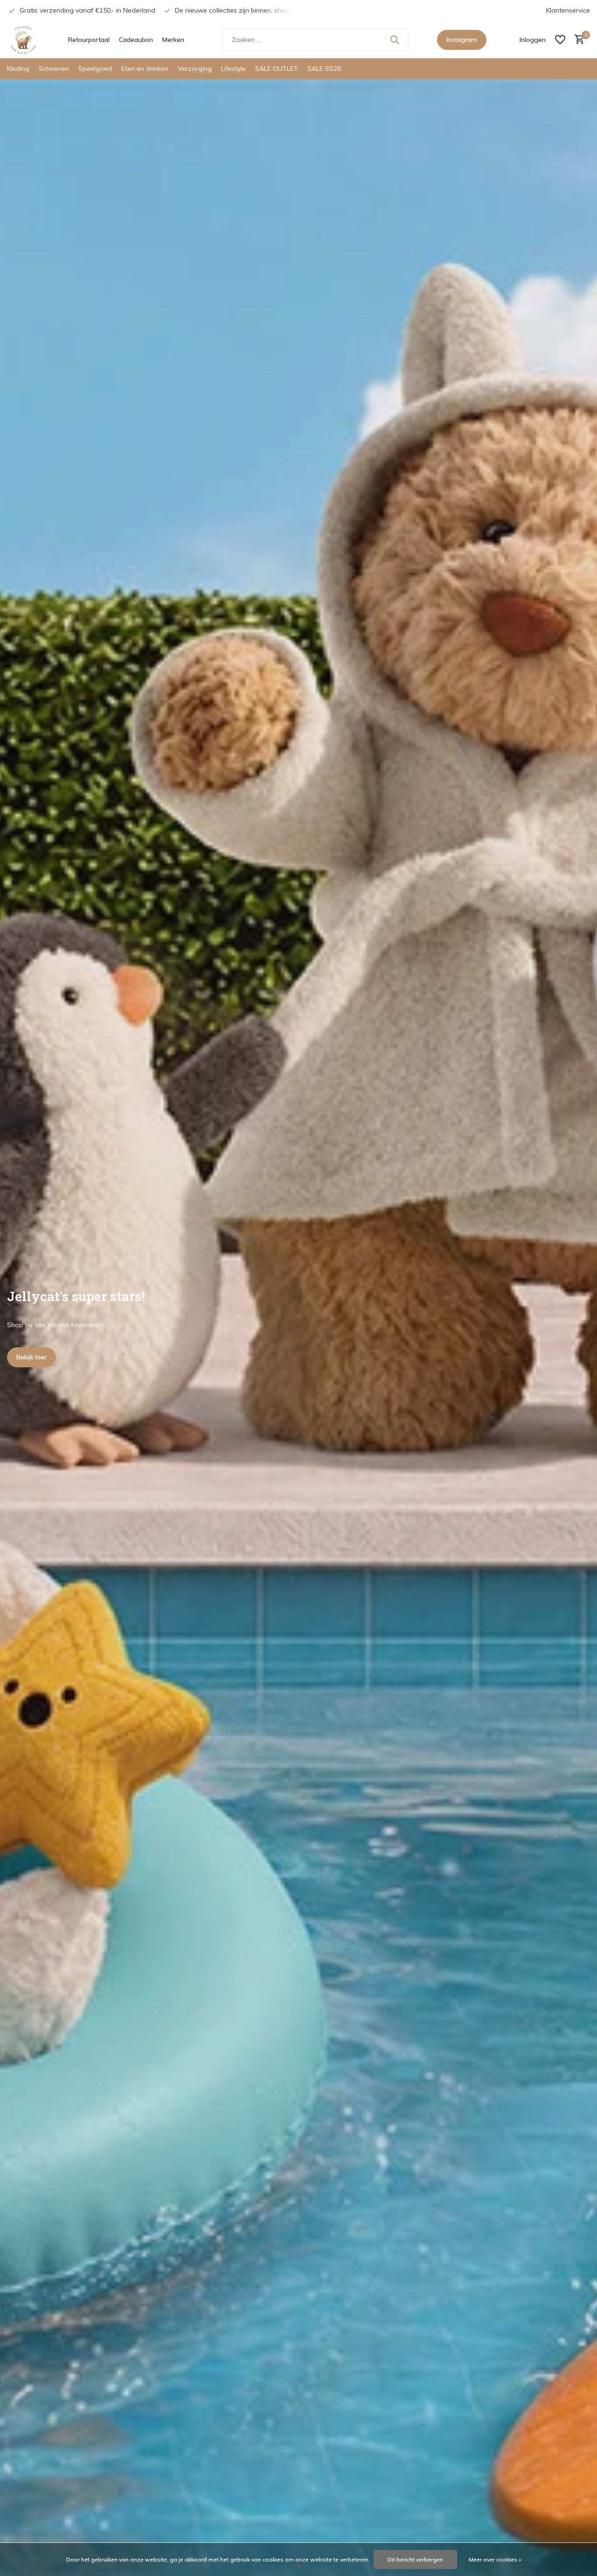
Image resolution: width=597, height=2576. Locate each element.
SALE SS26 (324, 69)
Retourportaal (89, 40)
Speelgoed (95, 69)
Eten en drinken (145, 69)
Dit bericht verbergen (415, 2559)
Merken (173, 40)
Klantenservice (568, 10)
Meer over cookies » (495, 2559)
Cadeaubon (136, 40)
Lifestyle (233, 69)
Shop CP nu (34, 1357)
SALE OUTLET (277, 69)
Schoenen (54, 69)
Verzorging (195, 69)
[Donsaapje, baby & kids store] (23, 40)
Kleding (18, 69)
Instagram (462, 40)
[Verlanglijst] (560, 40)
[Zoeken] (395, 40)
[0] (577, 40)
